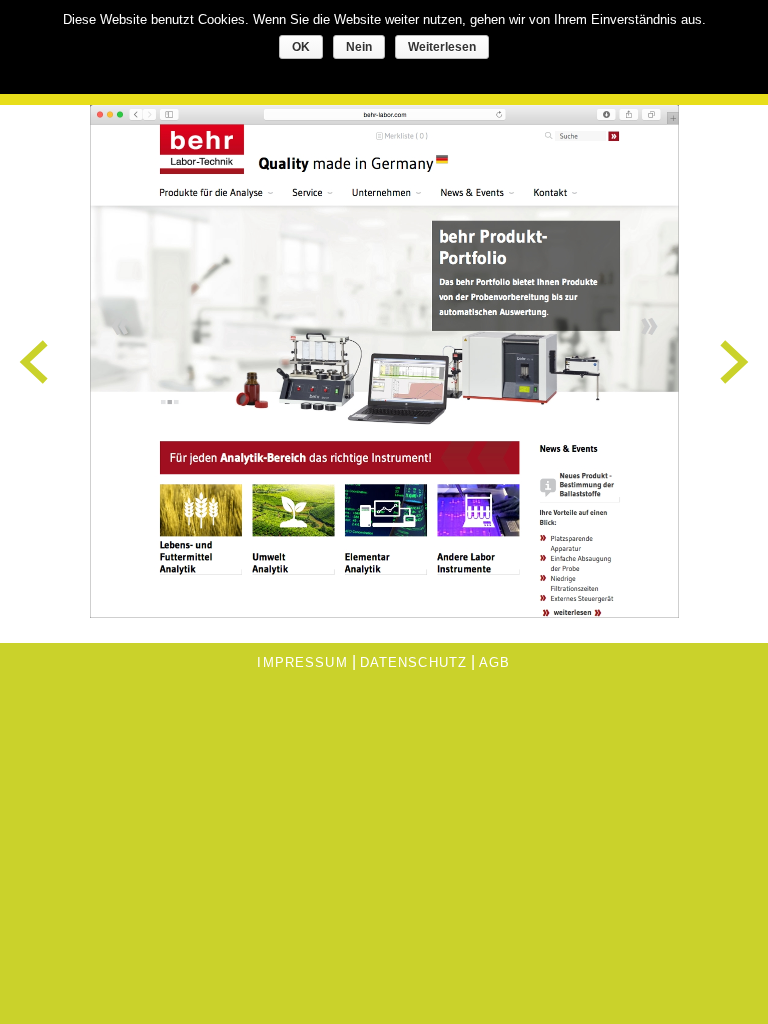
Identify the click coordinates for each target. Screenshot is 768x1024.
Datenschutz (413, 662)
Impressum (302, 662)
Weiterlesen (442, 47)
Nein (359, 47)
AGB (494, 662)
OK (301, 47)
